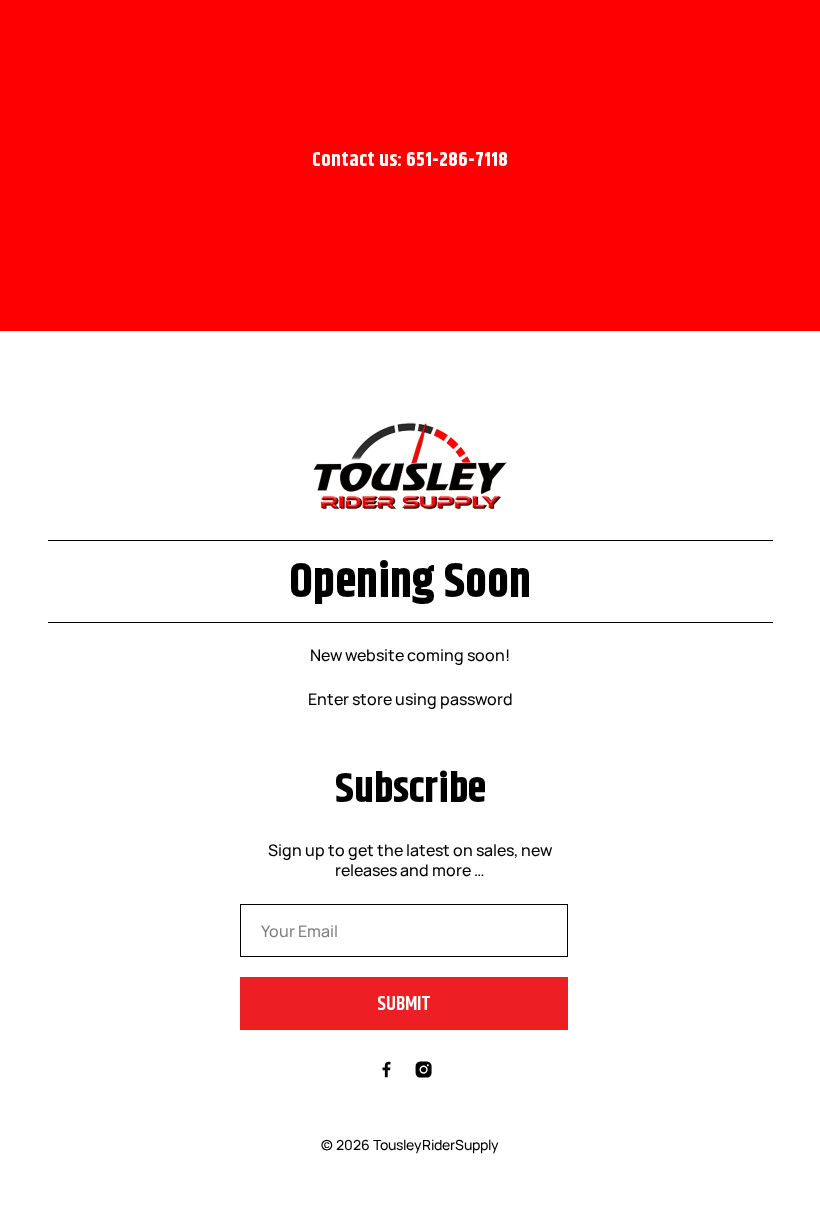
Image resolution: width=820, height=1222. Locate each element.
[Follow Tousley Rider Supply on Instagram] (423, 1072)
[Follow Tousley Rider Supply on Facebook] (386, 1072)
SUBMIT (404, 1003)
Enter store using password (410, 699)
